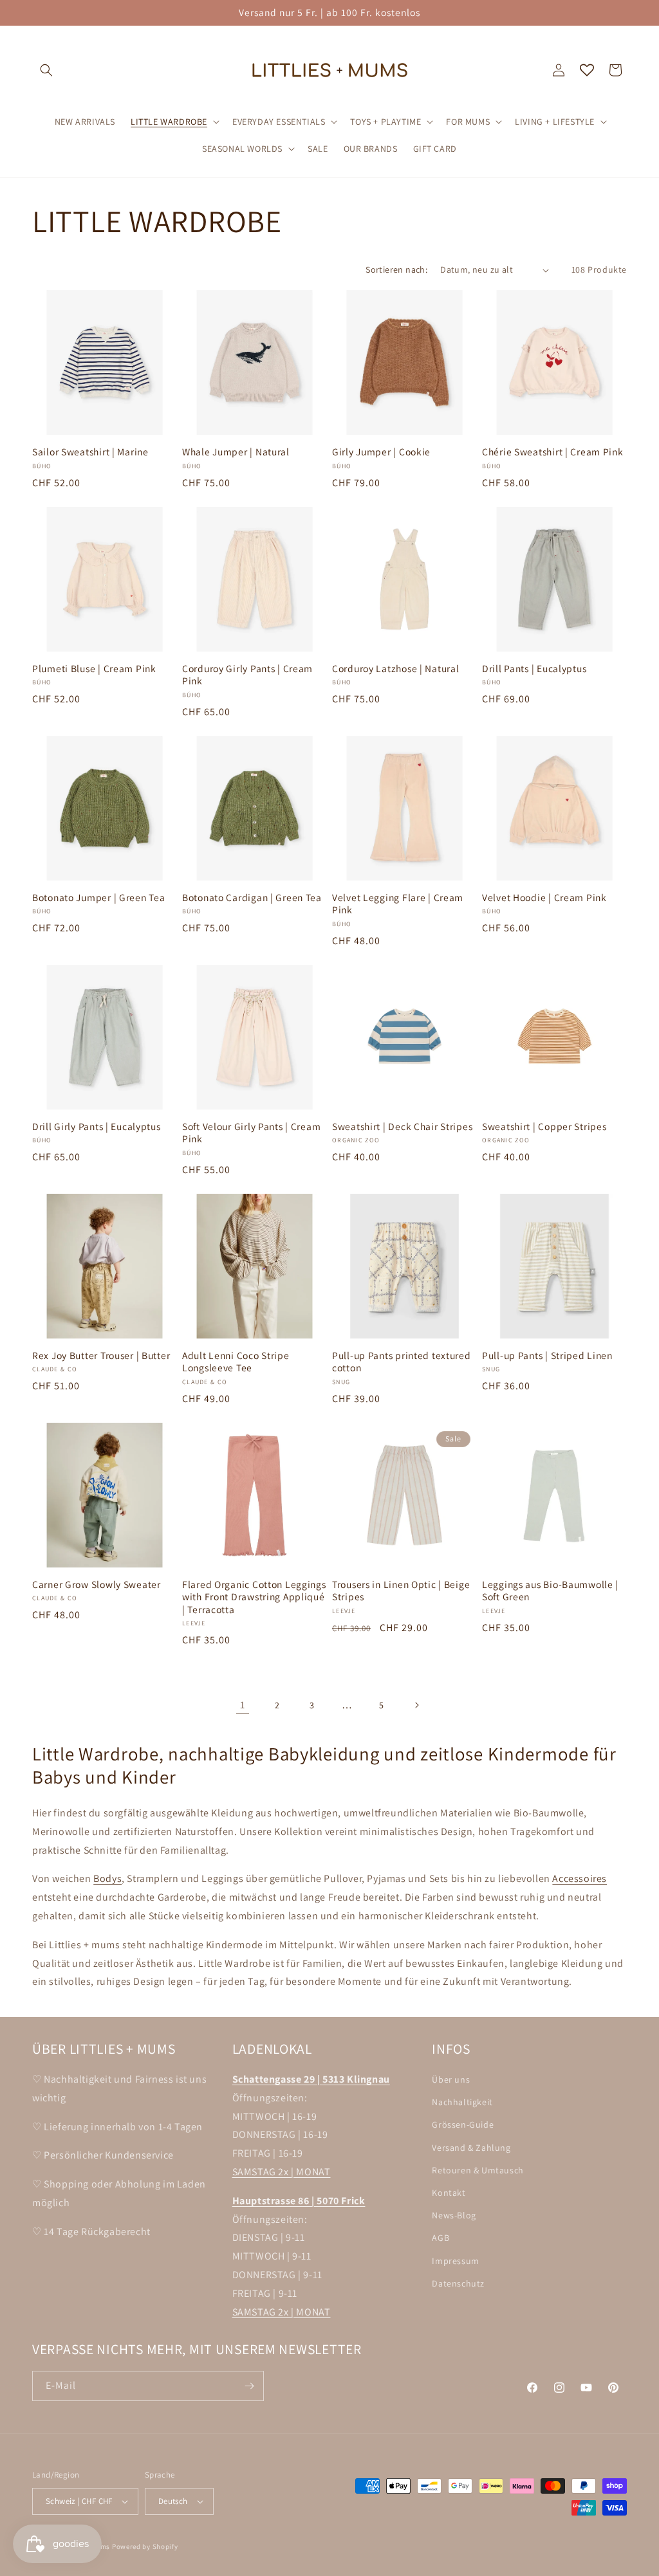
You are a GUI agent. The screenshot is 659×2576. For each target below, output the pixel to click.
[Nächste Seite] (416, 1705)
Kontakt (449, 2193)
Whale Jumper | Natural (236, 452)
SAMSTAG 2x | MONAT (282, 2172)
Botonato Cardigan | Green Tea (252, 898)
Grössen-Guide (463, 2124)
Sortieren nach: (396, 269)
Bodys (107, 1878)
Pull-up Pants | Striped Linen (547, 1356)
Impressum (455, 2261)
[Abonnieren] (249, 2386)
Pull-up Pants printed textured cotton (402, 1362)
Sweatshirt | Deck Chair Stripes (402, 1127)
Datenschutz (458, 2283)
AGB (441, 2238)
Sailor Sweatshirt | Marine (90, 452)
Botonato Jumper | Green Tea (98, 898)
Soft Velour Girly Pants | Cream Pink (251, 1133)
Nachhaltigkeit (462, 2102)
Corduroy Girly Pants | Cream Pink (247, 675)
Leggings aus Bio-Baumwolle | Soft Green (550, 1591)
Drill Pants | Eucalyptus (534, 669)
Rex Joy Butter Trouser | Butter (101, 1356)
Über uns (451, 2079)
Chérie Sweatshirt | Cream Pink (553, 452)
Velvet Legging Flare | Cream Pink (398, 904)
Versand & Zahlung (471, 2148)
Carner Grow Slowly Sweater (97, 1585)
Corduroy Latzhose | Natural (395, 669)
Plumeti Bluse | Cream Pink (94, 669)
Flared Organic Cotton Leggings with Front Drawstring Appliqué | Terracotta (254, 1597)
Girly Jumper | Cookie (381, 452)
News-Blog (454, 2215)
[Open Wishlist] (587, 70)
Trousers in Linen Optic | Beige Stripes (401, 1591)
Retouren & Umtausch (478, 2170)
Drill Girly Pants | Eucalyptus (97, 1127)
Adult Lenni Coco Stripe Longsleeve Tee (236, 1362)
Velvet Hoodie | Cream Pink (544, 898)
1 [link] (243, 1705)
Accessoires (580, 1878)
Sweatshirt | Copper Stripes (544, 1127)
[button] (46, 70)
